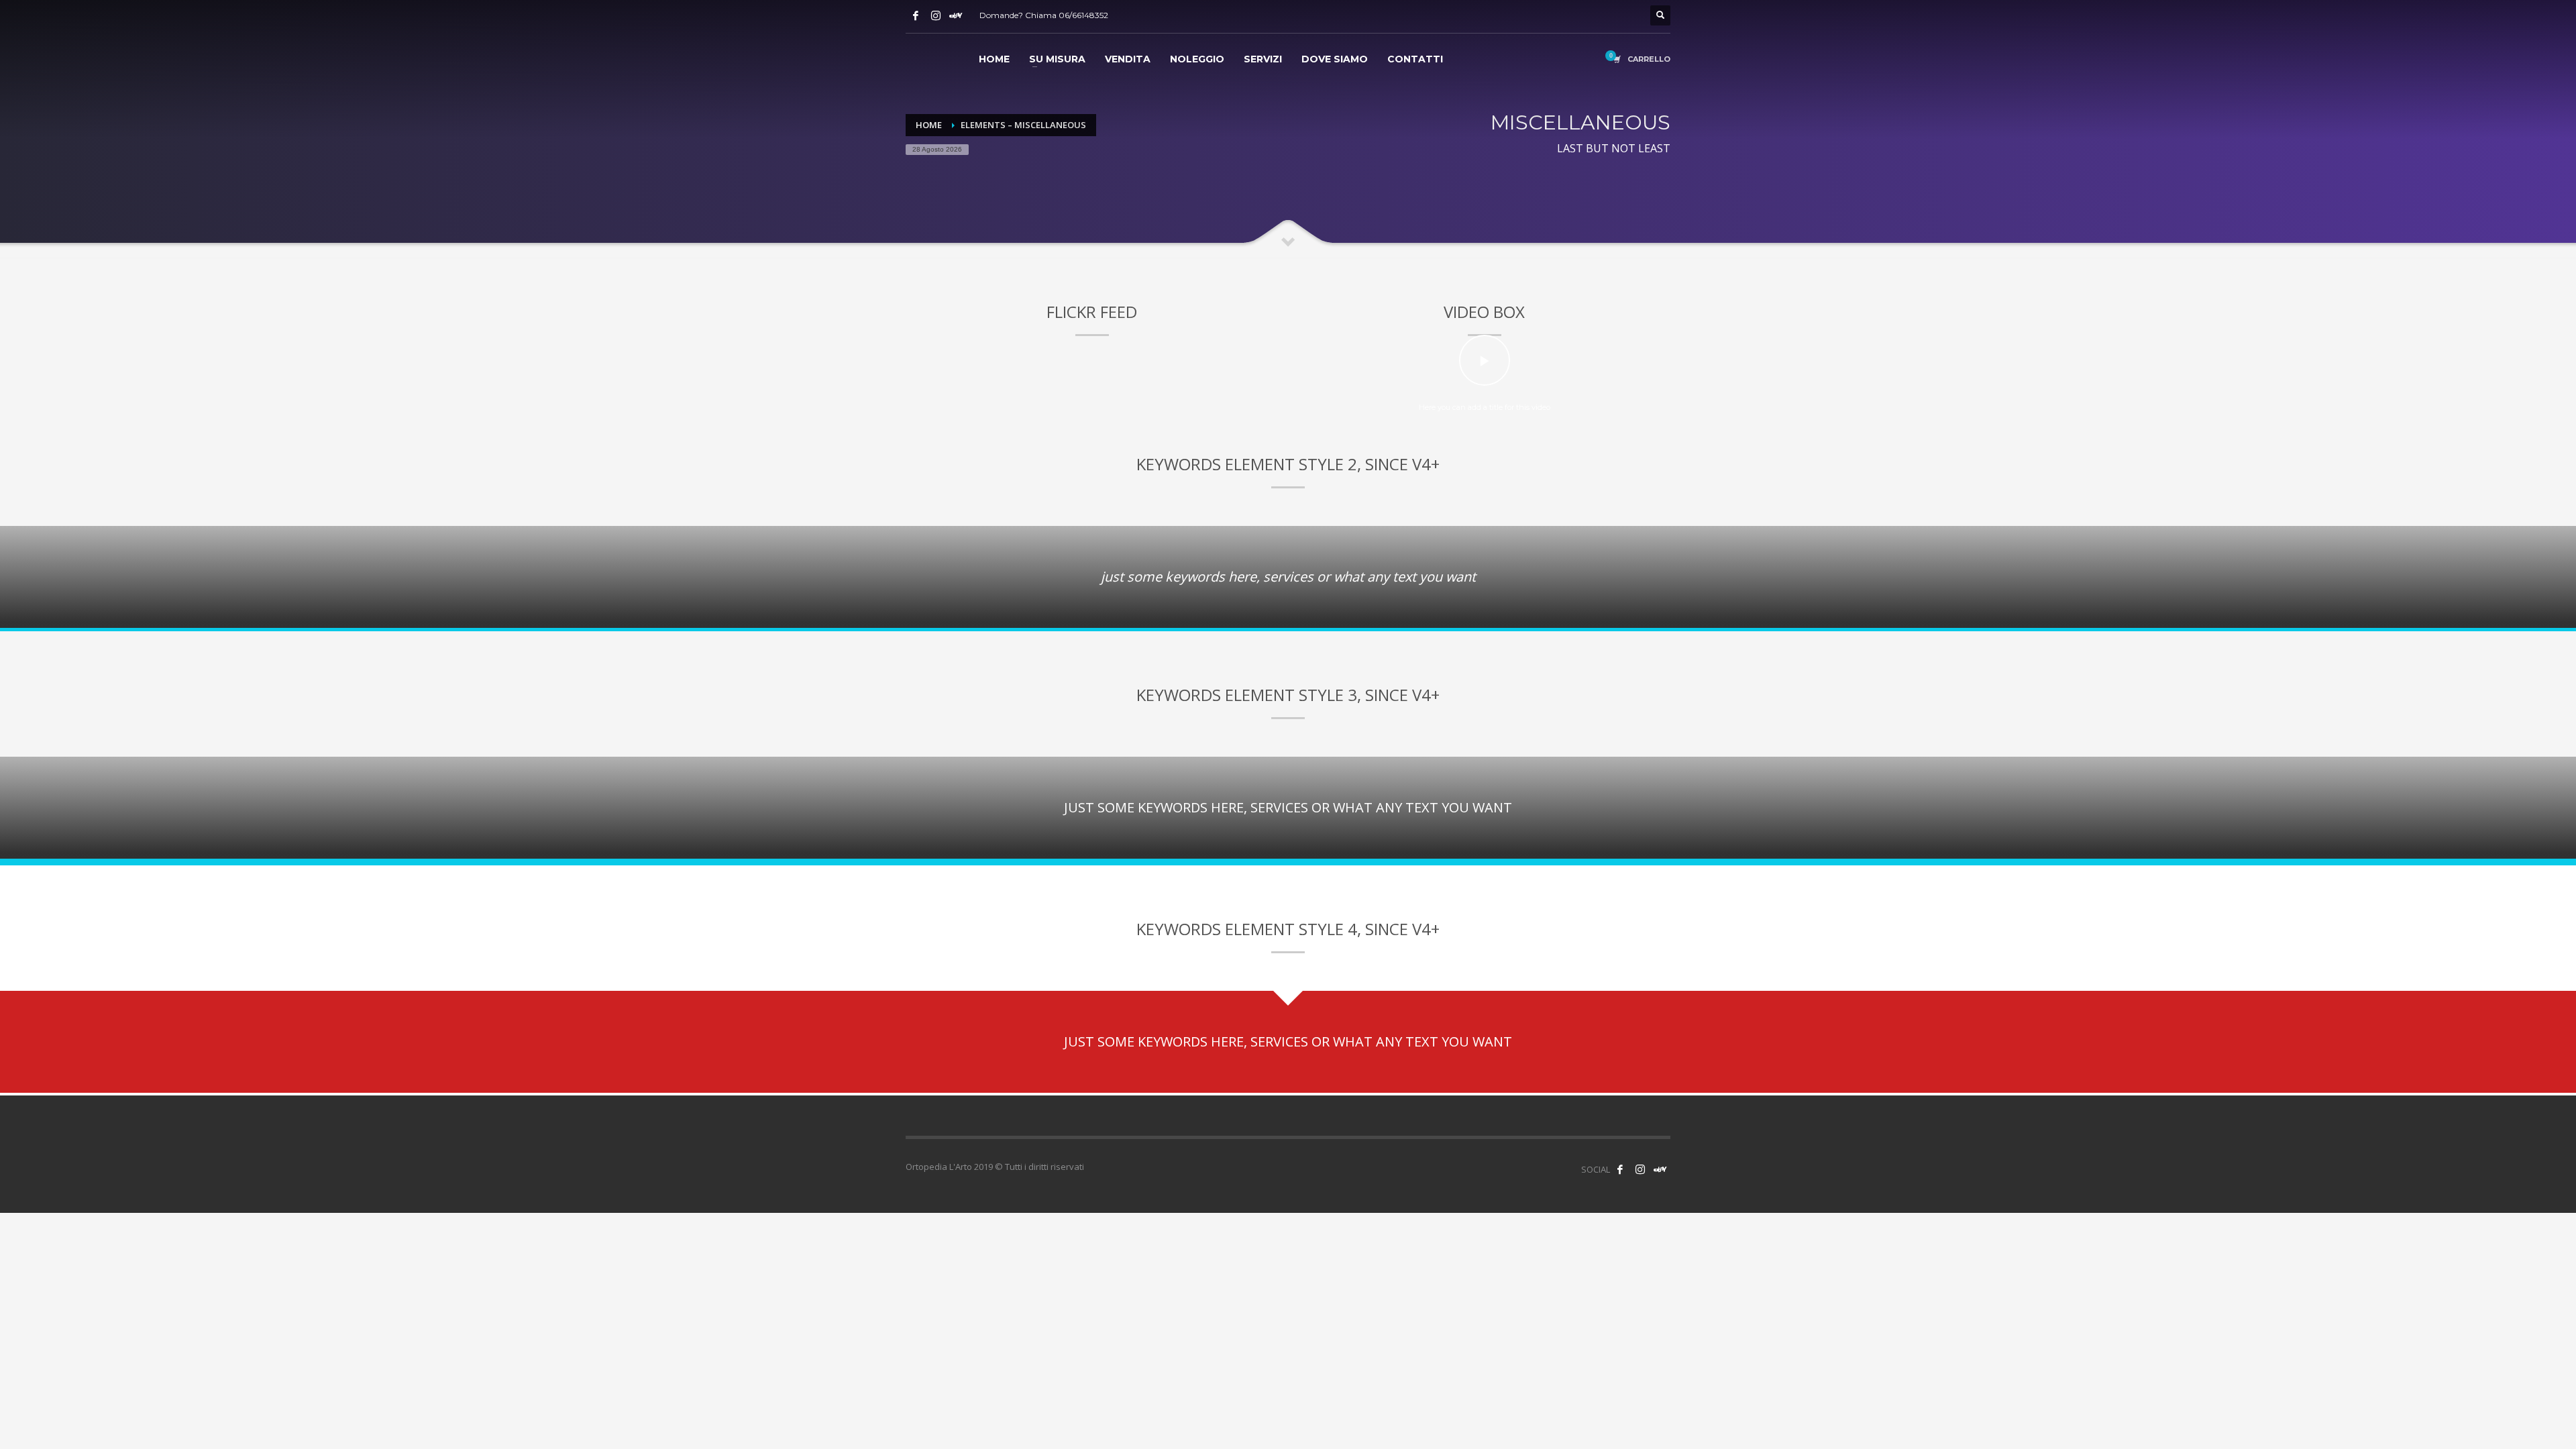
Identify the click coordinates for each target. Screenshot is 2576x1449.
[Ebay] (1660, 1169)
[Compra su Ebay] (956, 15)
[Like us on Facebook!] (1620, 1169)
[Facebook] (916, 15)
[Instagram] (936, 15)
